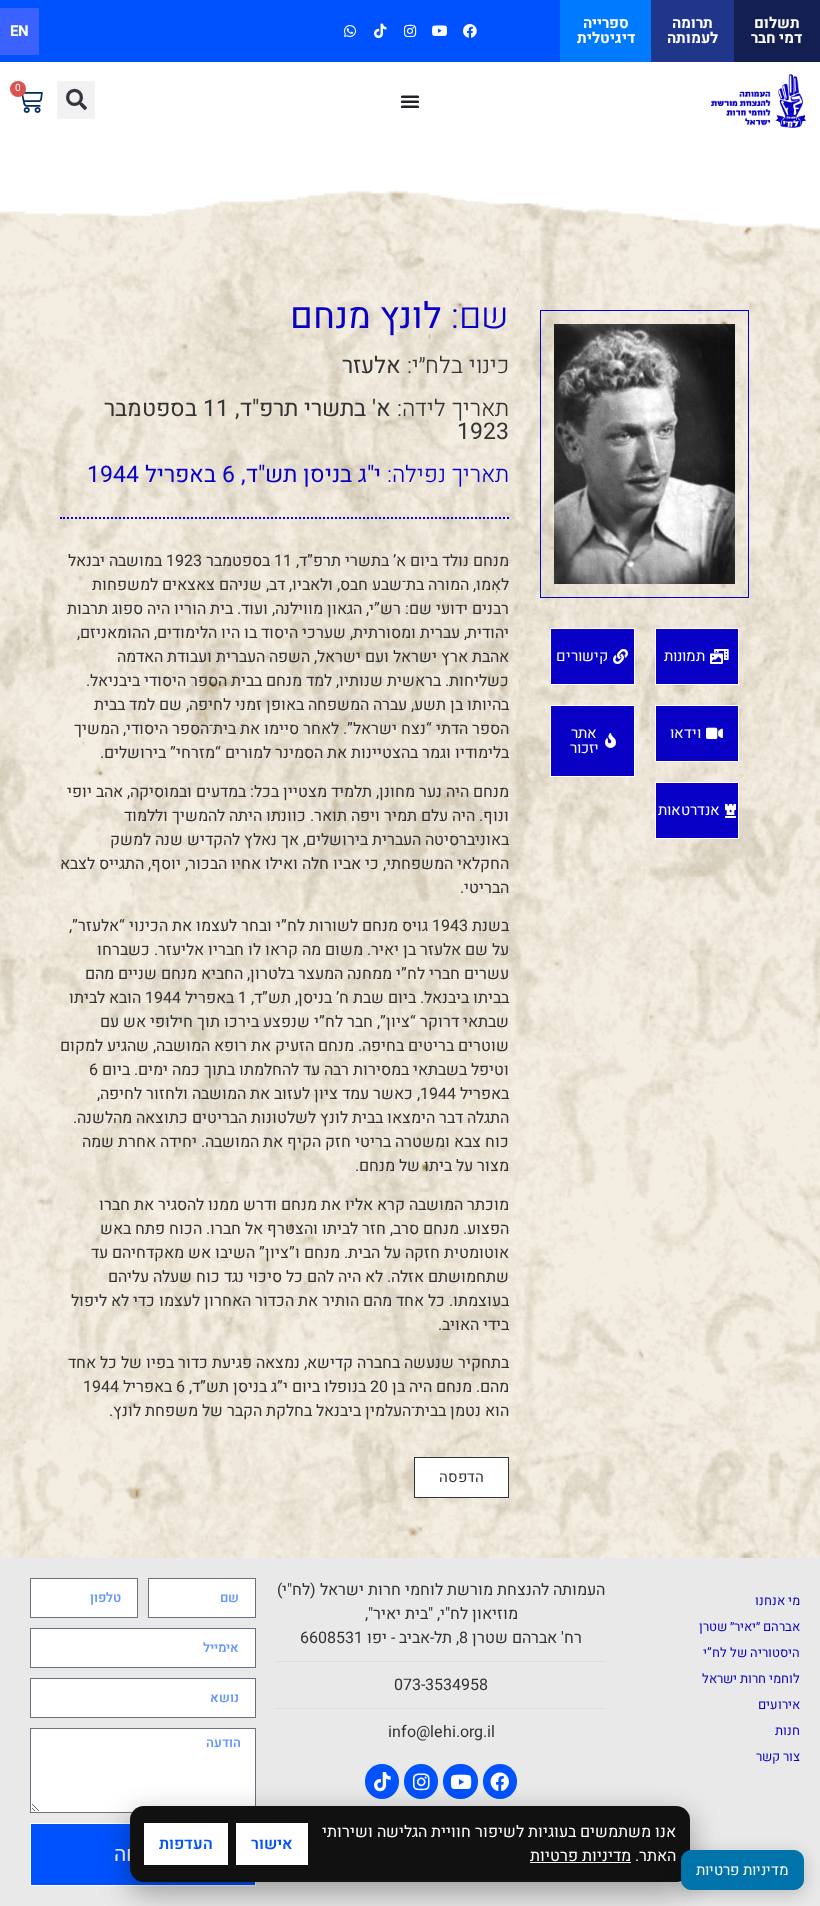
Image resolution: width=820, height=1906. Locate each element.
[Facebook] (470, 30)
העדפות (186, 1844)
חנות (787, 1730)
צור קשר (778, 1756)
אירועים (779, 1704)
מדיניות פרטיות (580, 1856)
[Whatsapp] (349, 30)
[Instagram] (409, 30)
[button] (76, 100)
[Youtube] (440, 30)
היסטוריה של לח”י (751, 1652)
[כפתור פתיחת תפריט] (410, 101)
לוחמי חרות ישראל (751, 1678)
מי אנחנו (777, 1600)
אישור (272, 1844)
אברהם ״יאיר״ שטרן (749, 1626)
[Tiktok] (379, 30)
